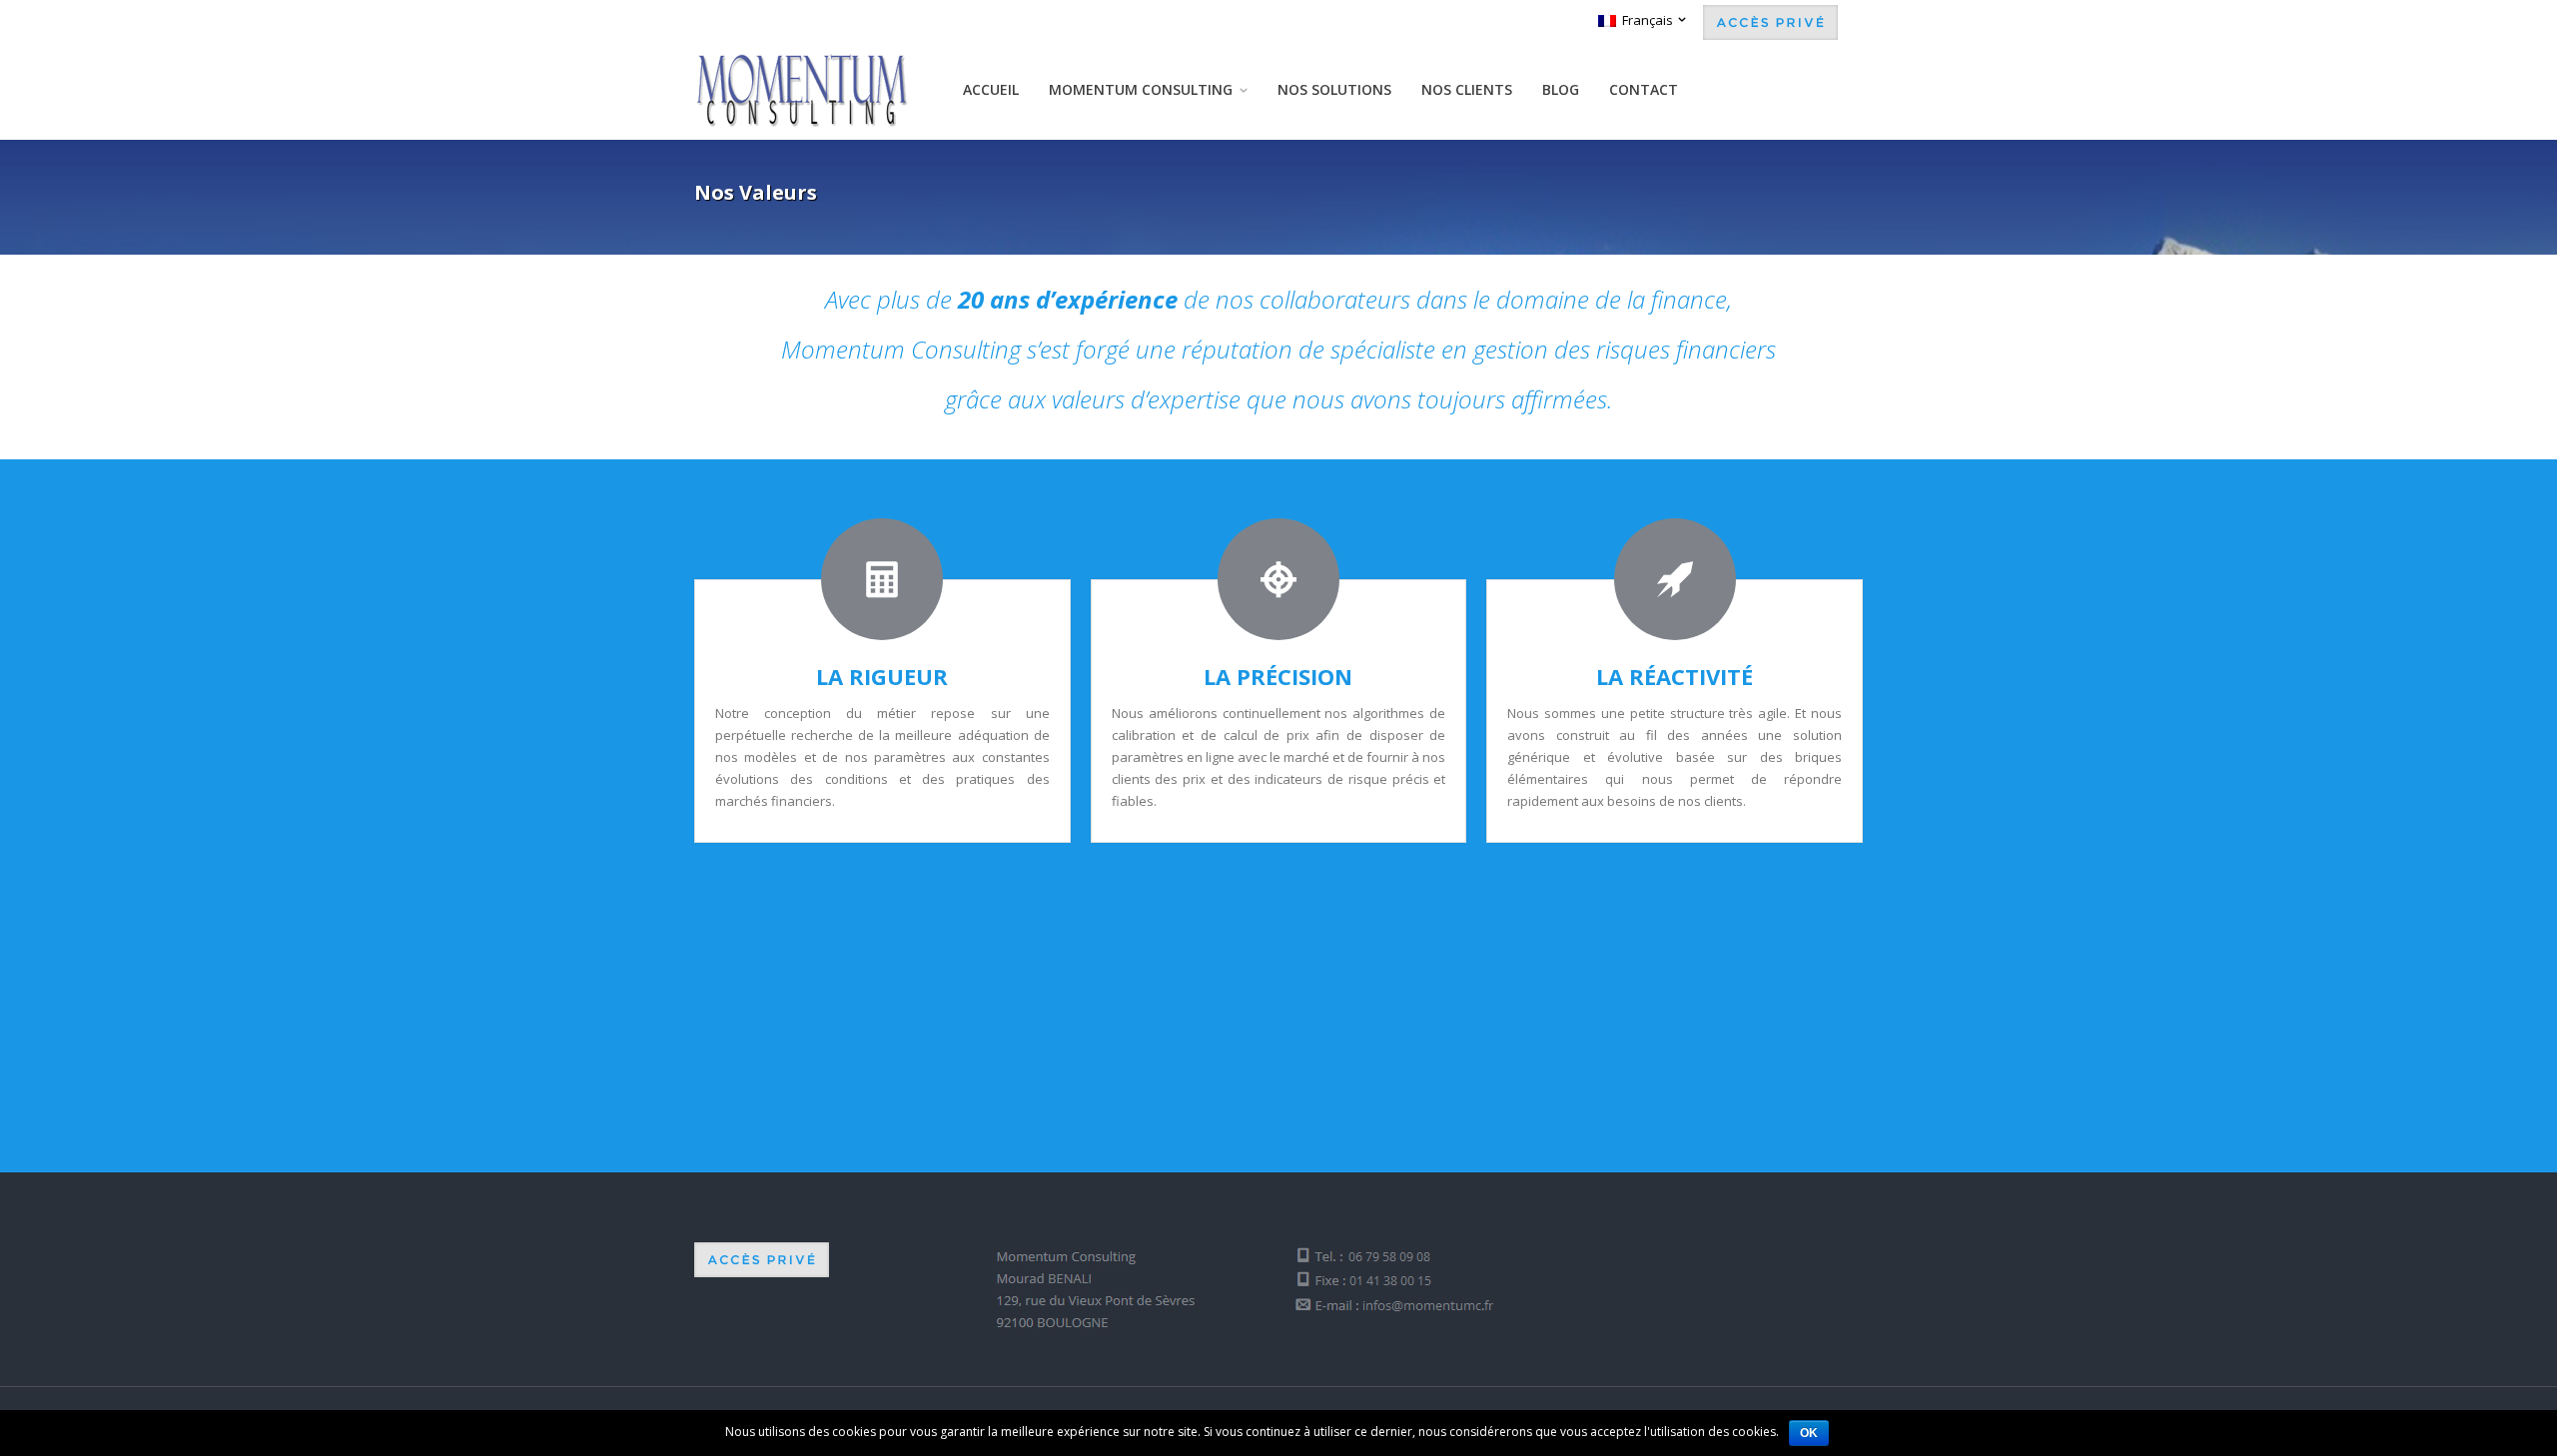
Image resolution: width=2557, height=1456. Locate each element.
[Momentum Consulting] (802, 90)
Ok (1809, 1433)
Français (1645, 20)
